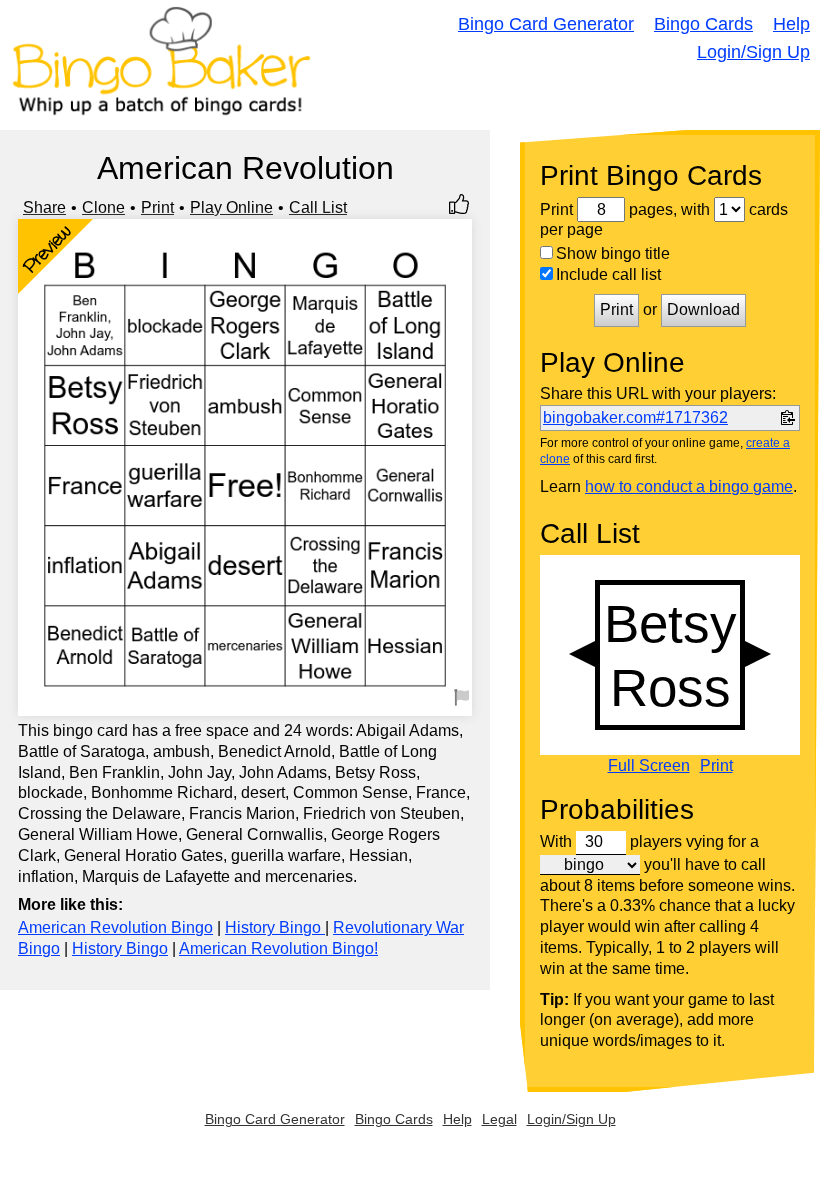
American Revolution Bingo (115, 927)
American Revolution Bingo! (278, 948)
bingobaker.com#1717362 (635, 417)
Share (44, 207)
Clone (103, 207)
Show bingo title (613, 253)
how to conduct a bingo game (689, 486)
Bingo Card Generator (546, 24)
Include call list (608, 274)
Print (157, 207)
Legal (499, 1119)
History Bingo (275, 927)
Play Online (231, 207)
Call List (318, 207)
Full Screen (649, 766)
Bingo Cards (703, 24)
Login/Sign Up (753, 52)
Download (703, 309)
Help (791, 24)
